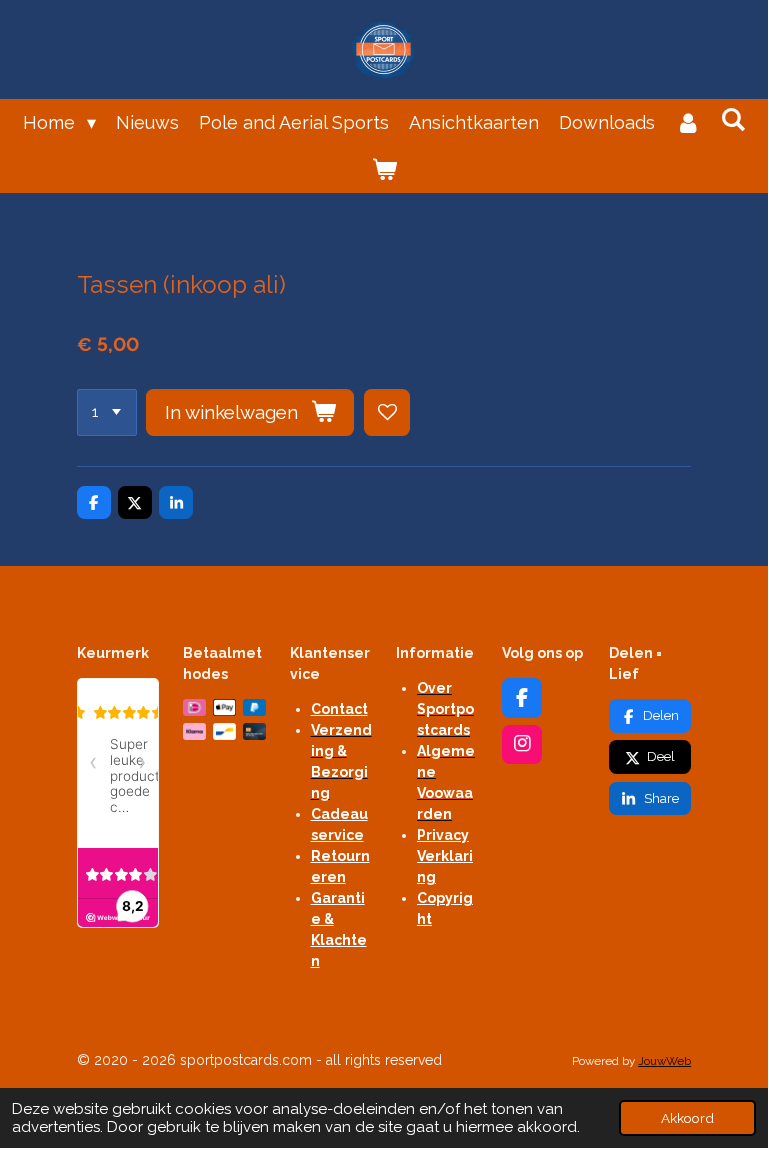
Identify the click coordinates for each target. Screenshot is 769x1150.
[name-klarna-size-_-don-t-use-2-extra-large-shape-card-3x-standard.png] (195, 732)
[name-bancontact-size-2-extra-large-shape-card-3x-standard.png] (224, 732)
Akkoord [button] (687, 1118)
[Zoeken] (732, 119)
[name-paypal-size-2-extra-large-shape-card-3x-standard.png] (254, 708)
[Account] (687, 122)
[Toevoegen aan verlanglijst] (387, 412)
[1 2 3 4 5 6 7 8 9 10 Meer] (107, 412)
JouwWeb (664, 1061)
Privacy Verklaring (445, 856)
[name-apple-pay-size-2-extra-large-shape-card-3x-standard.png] (224, 708)
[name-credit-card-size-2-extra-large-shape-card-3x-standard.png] (254, 732)
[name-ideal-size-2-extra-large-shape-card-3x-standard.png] (195, 708)
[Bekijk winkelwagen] (383, 169)
